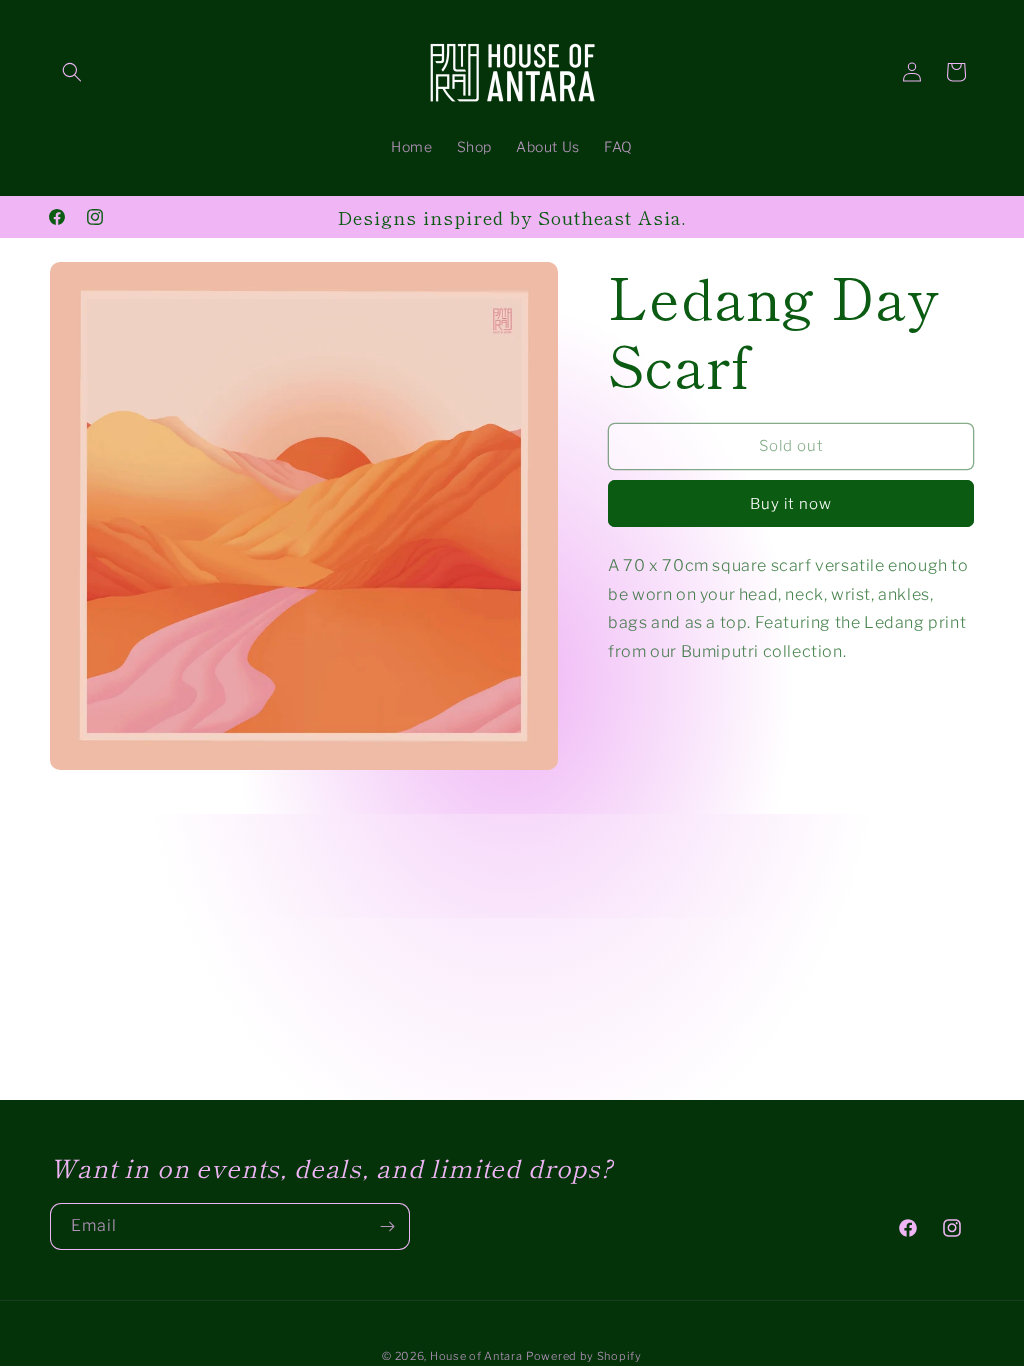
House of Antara (476, 1356)
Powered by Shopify (584, 1356)
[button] (72, 72)
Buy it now (791, 504)
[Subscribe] (387, 1226)
